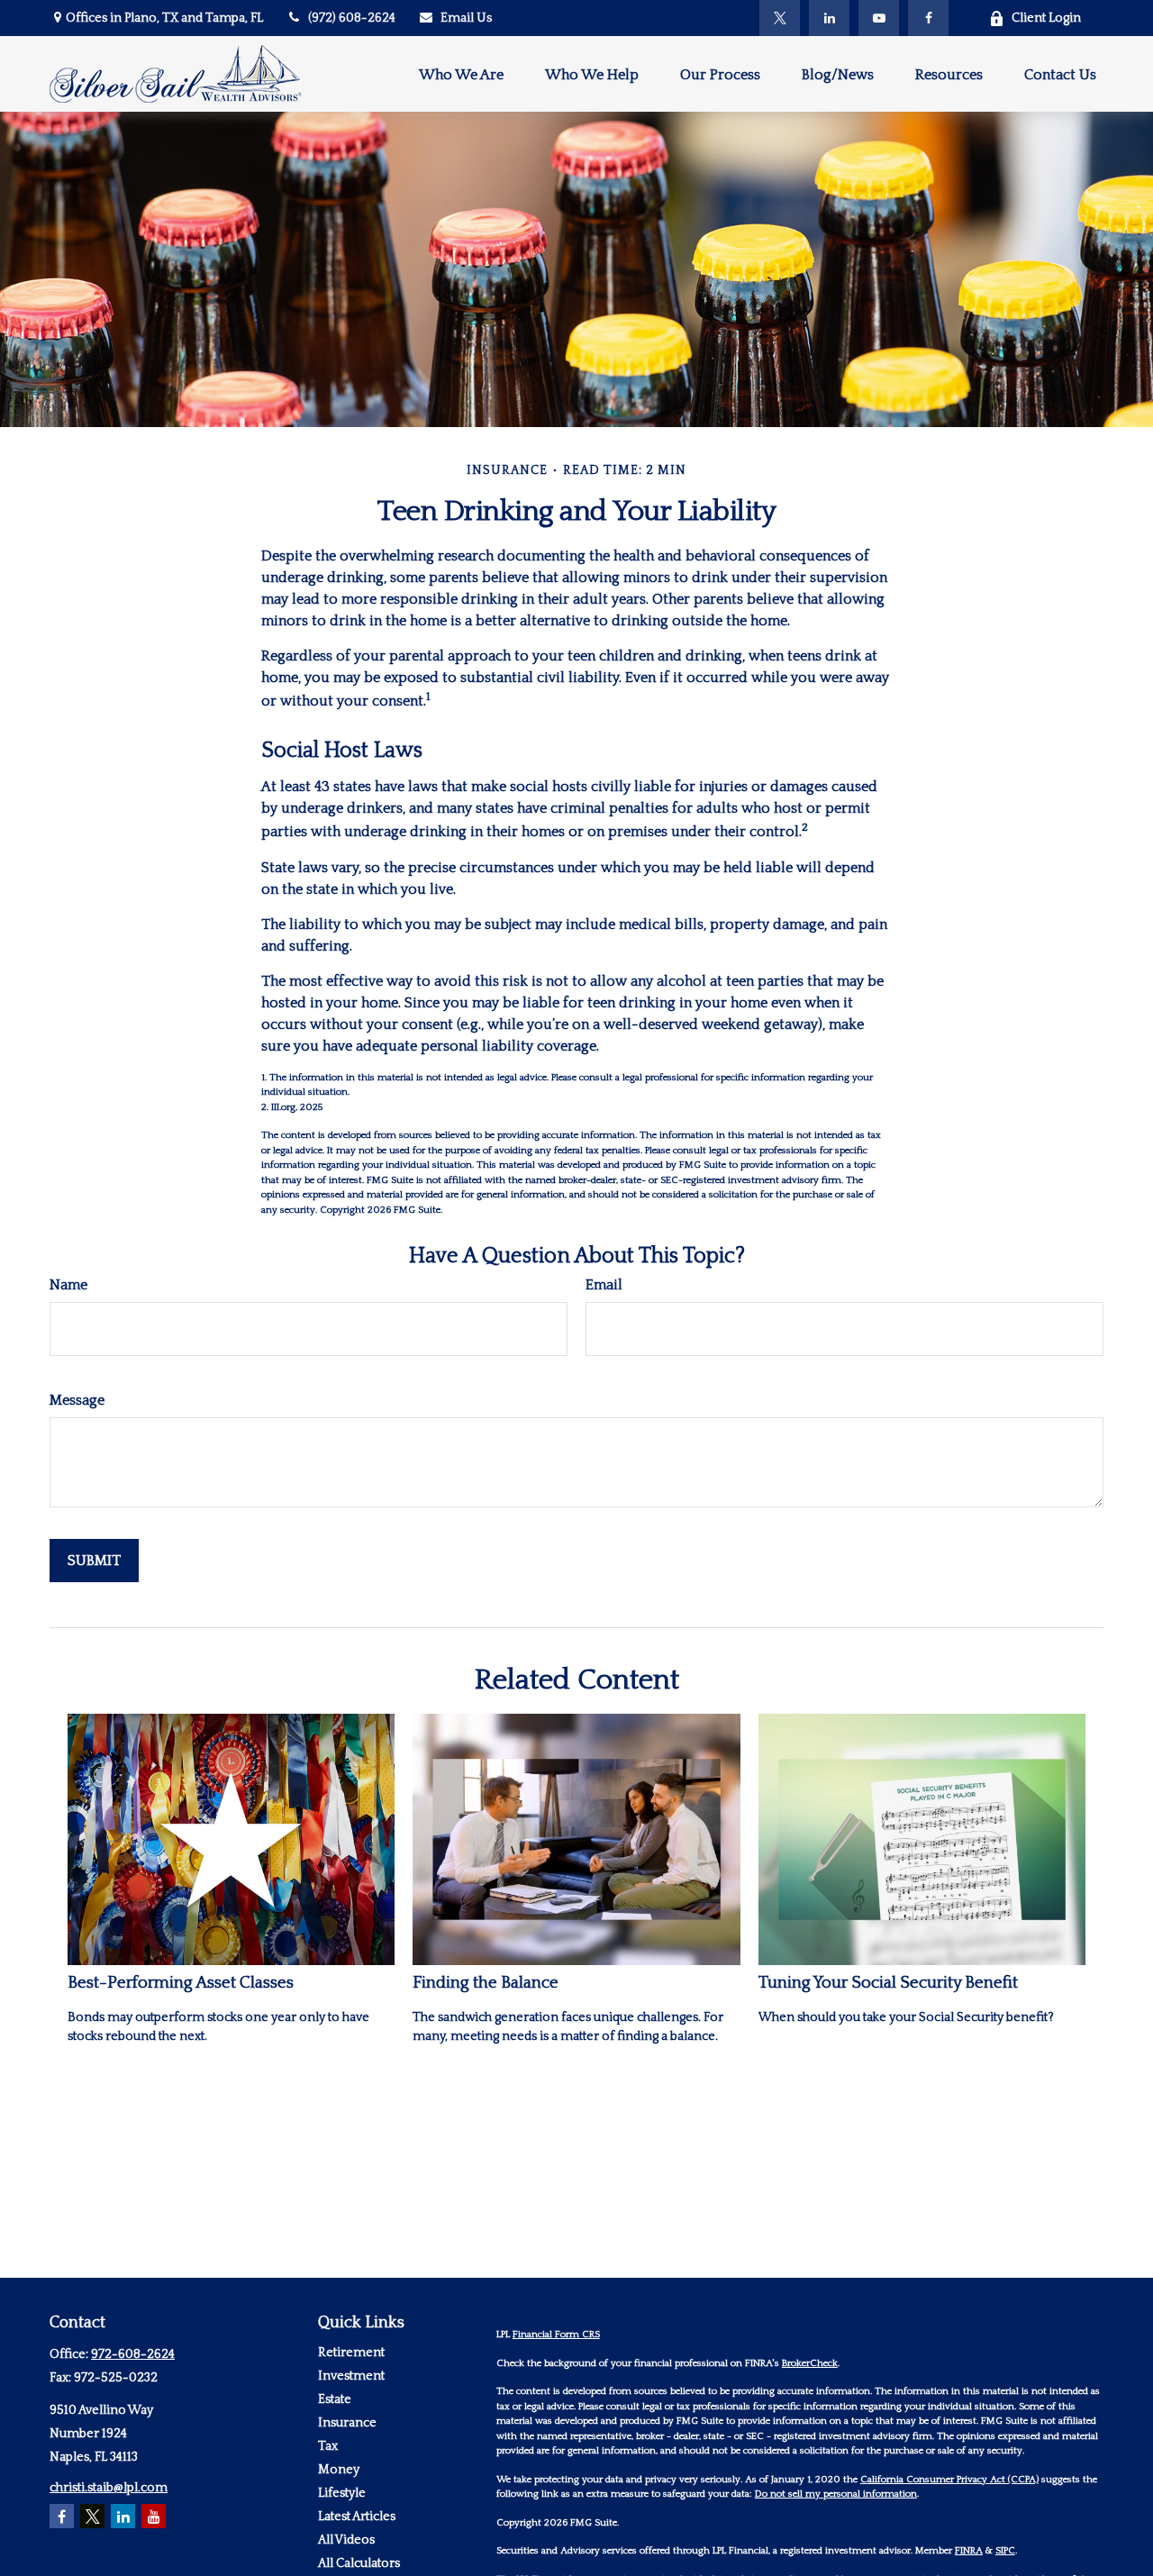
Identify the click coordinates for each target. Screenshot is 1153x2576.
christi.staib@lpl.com (109, 2488)
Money (339, 2470)
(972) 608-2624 (352, 18)
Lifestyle (342, 2493)
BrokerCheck (810, 2363)
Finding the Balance (486, 1983)
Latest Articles (357, 2517)
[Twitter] (780, 18)
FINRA (969, 2551)
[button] (461, 73)
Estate (335, 2399)
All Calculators (359, 2563)
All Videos (346, 2540)
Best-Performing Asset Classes (181, 1983)
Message (77, 1400)
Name (68, 1285)
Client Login (1046, 18)
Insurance (347, 2423)
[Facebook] (928, 18)
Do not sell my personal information (836, 2494)
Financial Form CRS (556, 2335)
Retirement (351, 2353)
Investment (351, 2376)
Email (604, 1285)
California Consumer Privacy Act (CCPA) (949, 2480)
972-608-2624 (133, 2354)
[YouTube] (879, 18)
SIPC (1005, 2551)
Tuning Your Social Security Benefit (888, 1983)
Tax (328, 2446)
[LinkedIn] (829, 18)
